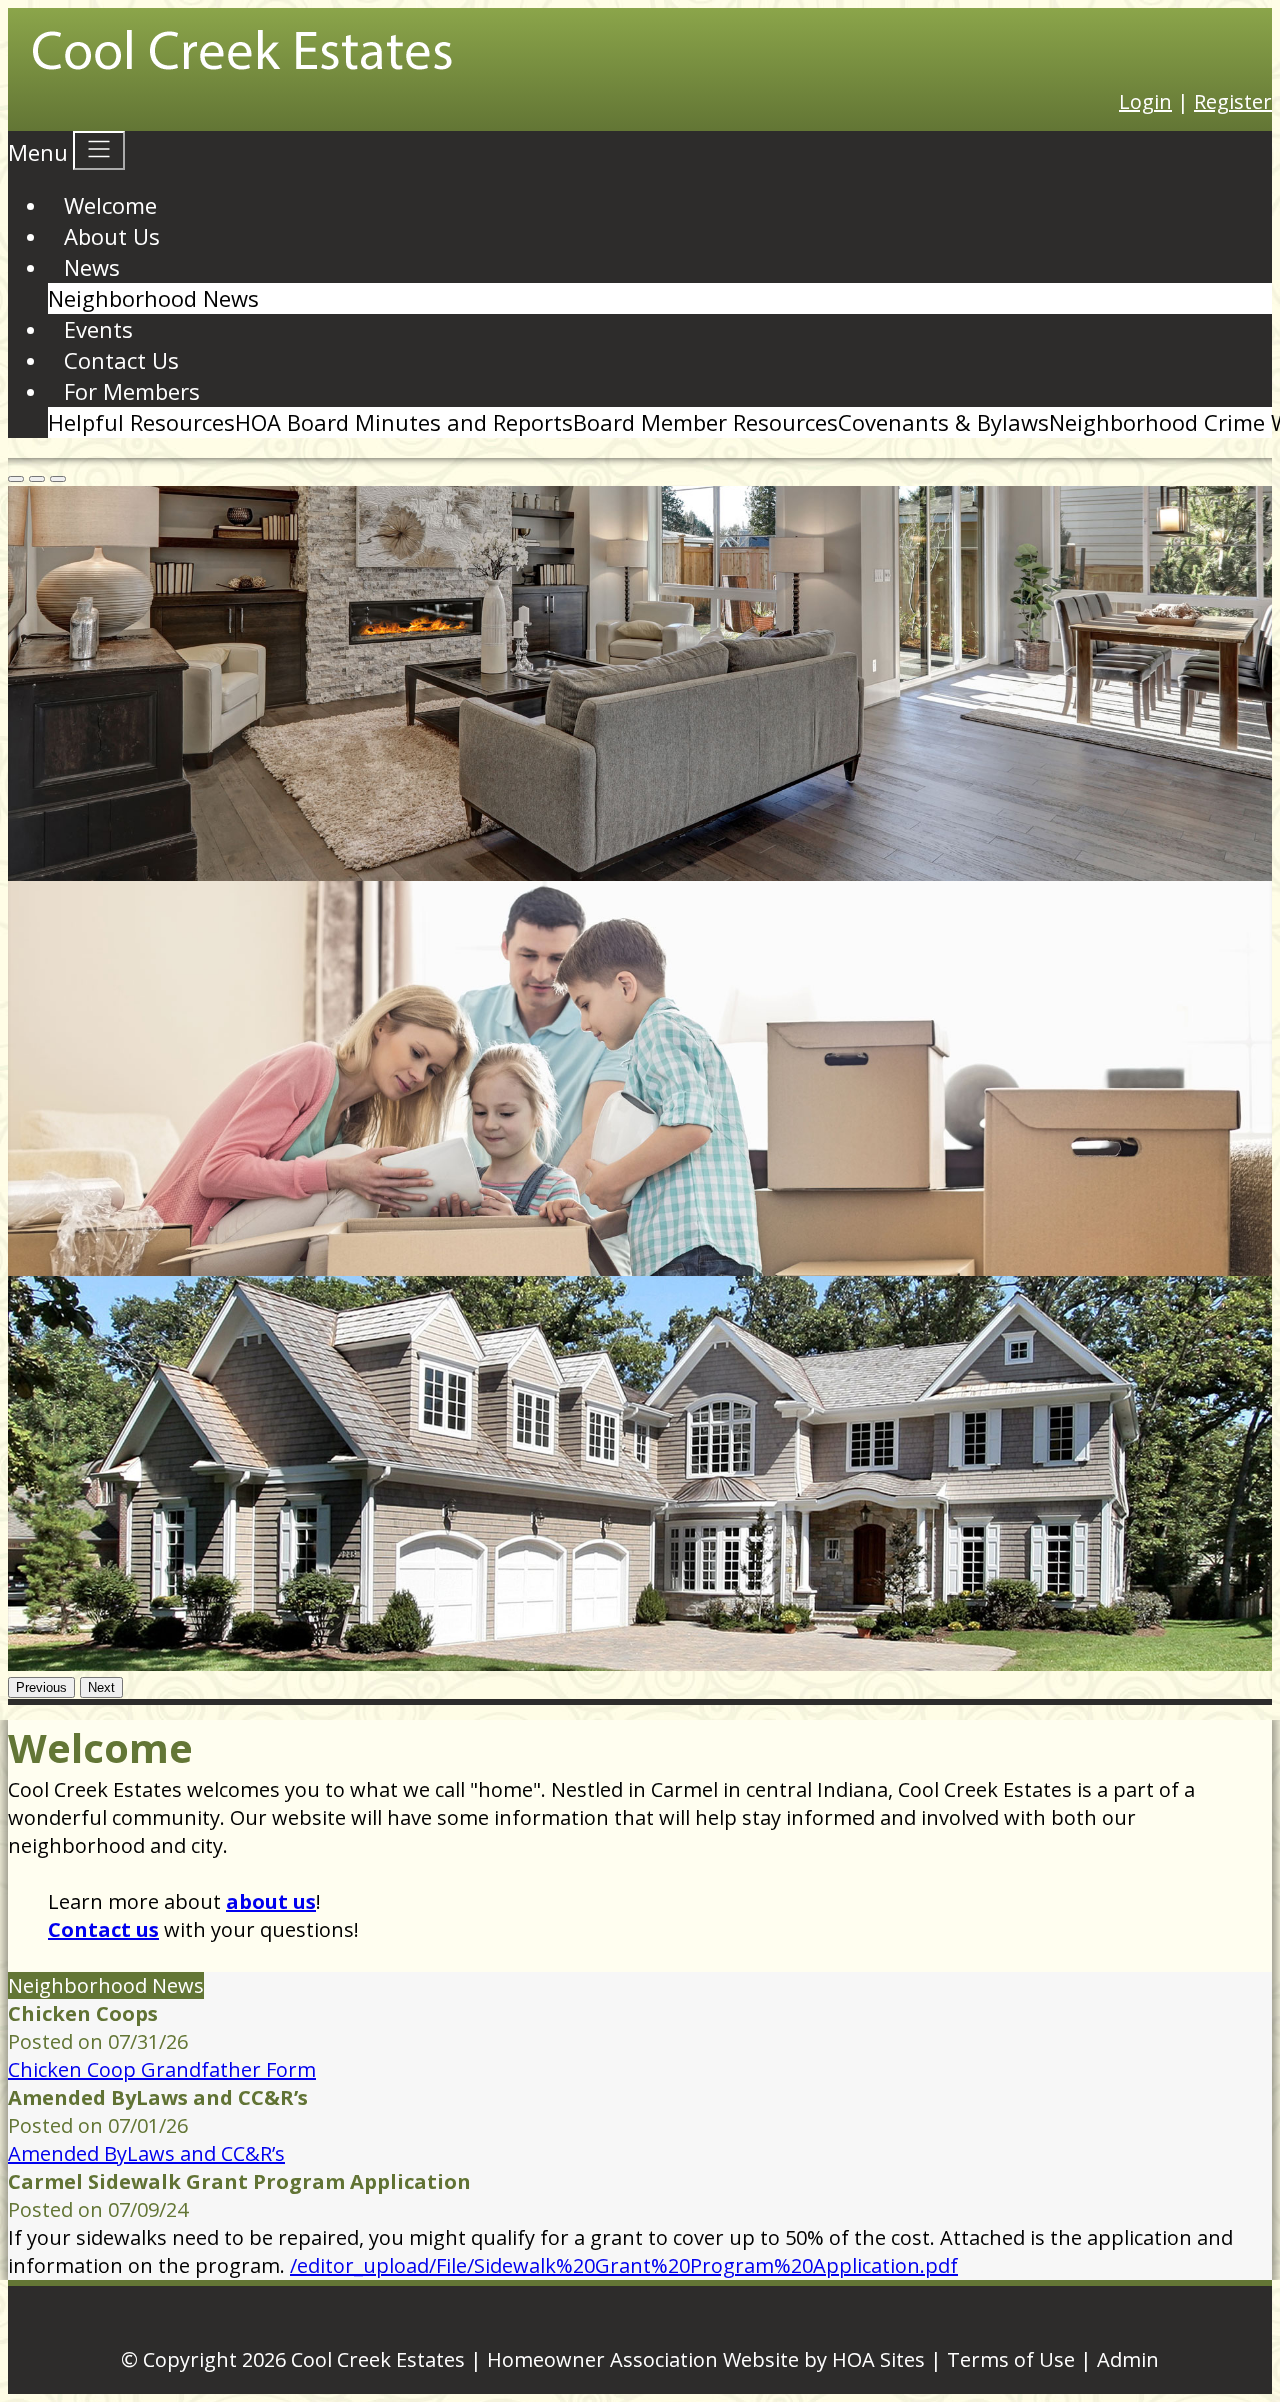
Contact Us (121, 360)
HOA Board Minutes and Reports (404, 422)
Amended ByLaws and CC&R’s (146, 2153)
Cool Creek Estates (378, 2359)
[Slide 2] (58, 479)
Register (1233, 101)
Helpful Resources (141, 422)
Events (98, 329)
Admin (1128, 2359)
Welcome (110, 205)
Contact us (103, 1929)
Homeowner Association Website (643, 2359)
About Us (112, 236)
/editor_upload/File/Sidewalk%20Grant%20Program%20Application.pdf (624, 2265)
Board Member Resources (705, 422)
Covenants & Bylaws (943, 422)
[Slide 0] (16, 479)
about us (271, 1901)
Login (1145, 101)
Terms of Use (1011, 2359)
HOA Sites (878, 2359)
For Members (132, 391)
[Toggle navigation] (99, 150)
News (92, 267)
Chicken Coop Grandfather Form (162, 2069)
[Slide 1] (37, 479)
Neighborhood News (153, 298)
